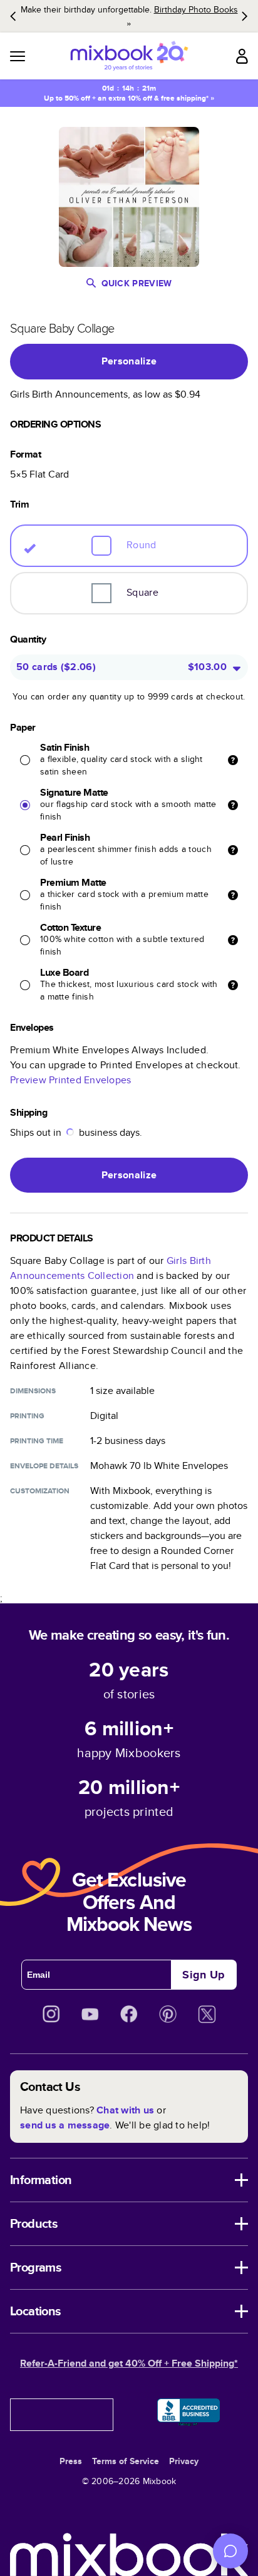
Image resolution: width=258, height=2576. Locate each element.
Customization (40, 1491)
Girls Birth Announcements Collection (111, 1268)
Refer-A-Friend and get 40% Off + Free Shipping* (129, 2363)
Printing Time (37, 1441)
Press (71, 2461)
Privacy (184, 2461)
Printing (27, 1416)
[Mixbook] (129, 56)
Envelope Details (44, 1466)
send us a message (65, 2125)
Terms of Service (126, 2461)
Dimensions (33, 1391)
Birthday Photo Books (196, 9)
